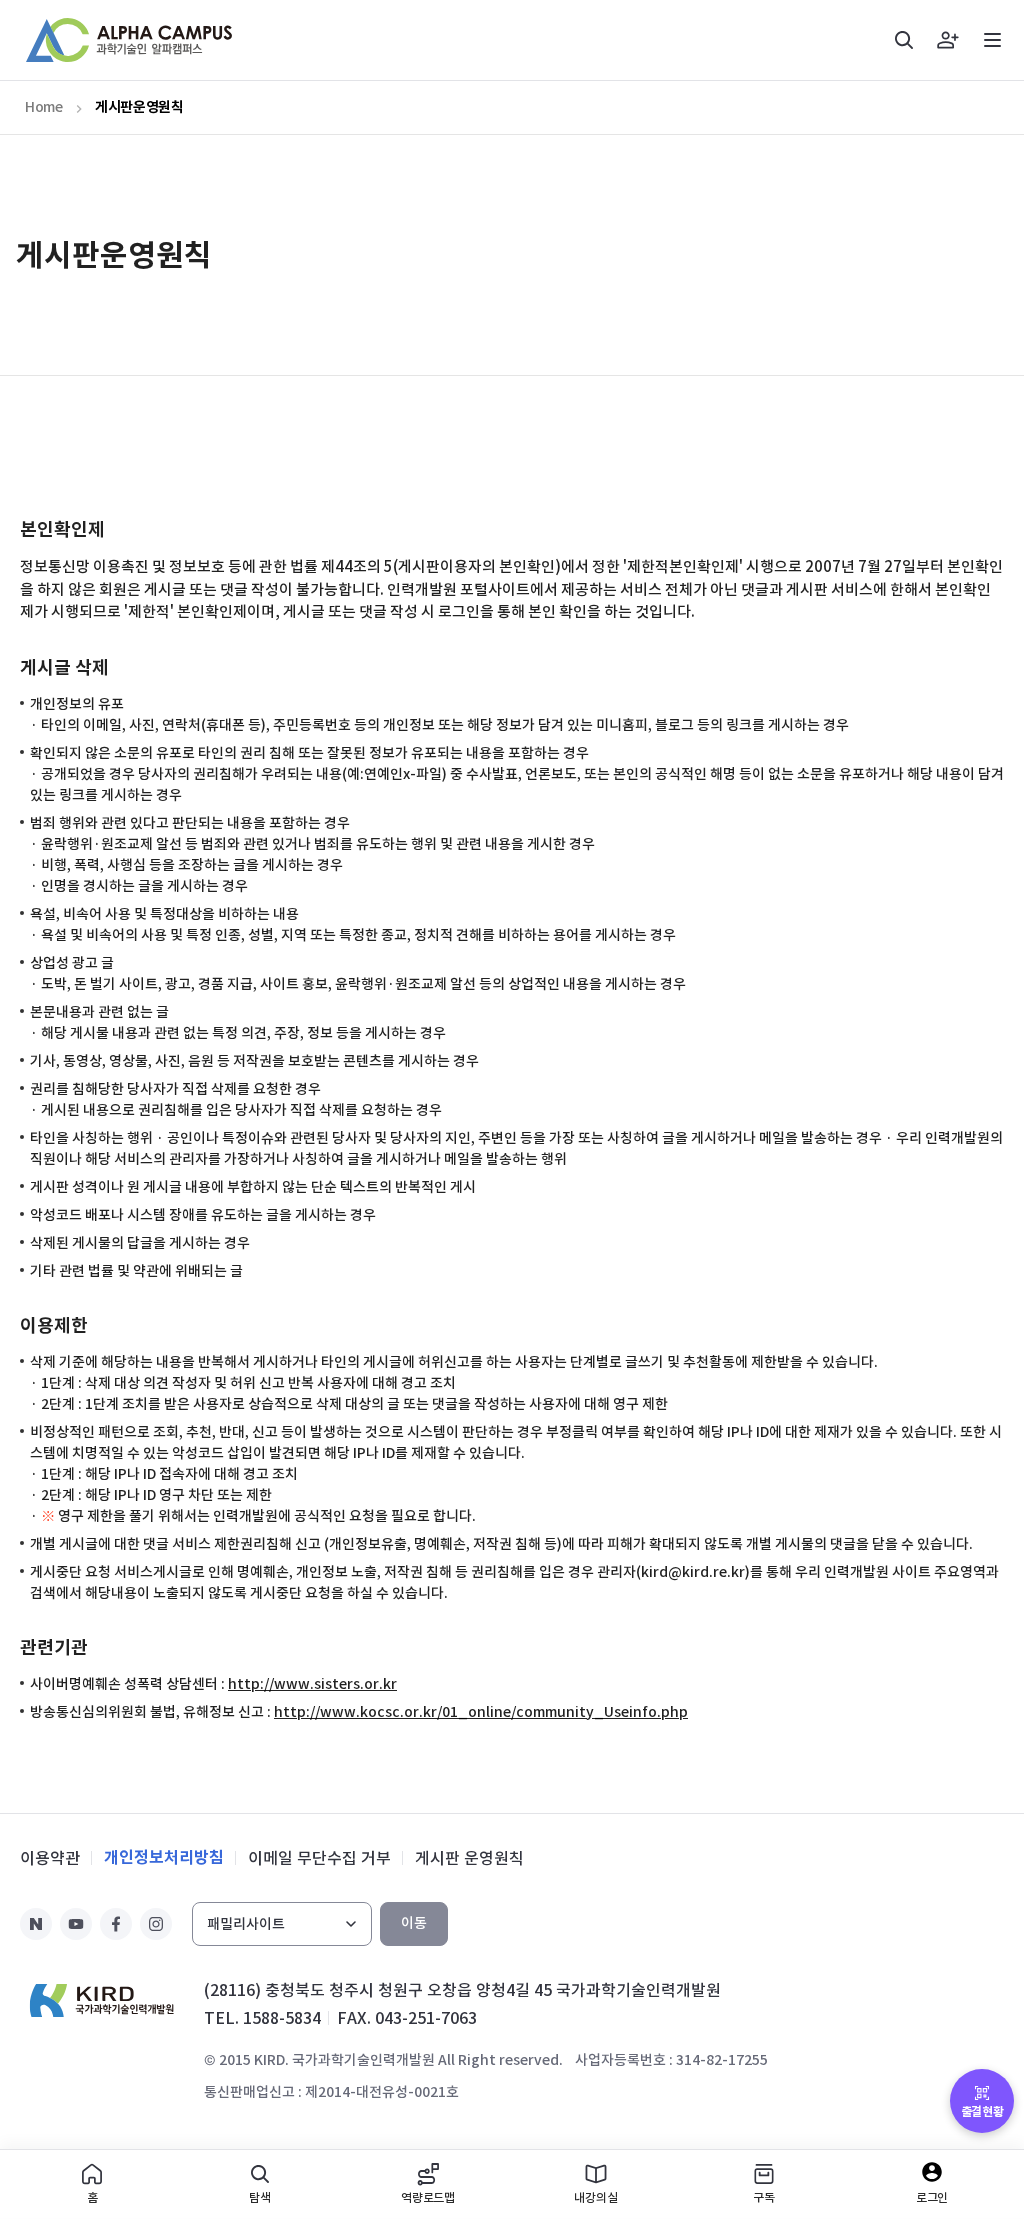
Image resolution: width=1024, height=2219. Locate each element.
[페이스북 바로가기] (116, 1924)
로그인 (932, 2197)
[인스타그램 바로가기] (156, 1924)
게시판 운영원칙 (469, 1858)
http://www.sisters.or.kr (312, 1684)
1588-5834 (282, 2018)
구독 (764, 2197)
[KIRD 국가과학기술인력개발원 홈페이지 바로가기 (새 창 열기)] (102, 2000)
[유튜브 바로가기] (76, 1924)
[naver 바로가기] (36, 1924)
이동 (414, 1923)
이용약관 (50, 1858)
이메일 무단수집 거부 (319, 1858)
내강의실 (595, 2197)
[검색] (904, 40)
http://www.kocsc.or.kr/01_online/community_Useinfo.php (481, 1712)
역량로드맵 (428, 2197)
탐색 (260, 2197)
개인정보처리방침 (164, 1857)
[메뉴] (992, 40)
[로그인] (948, 40)
